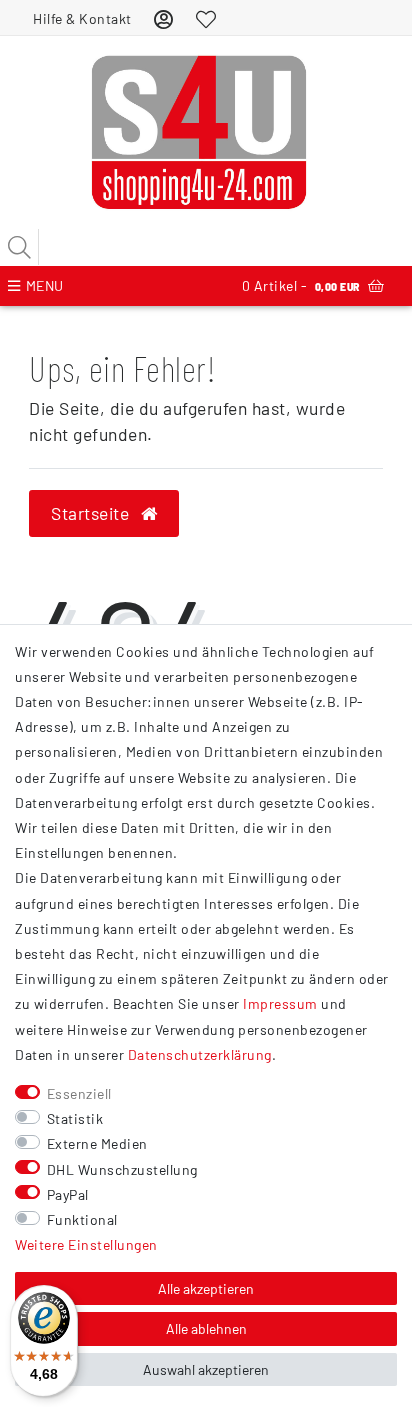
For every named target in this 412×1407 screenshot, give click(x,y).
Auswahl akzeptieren (206, 1369)
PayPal (68, 1194)
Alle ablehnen (206, 1328)
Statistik (75, 1118)
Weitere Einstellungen (86, 1244)
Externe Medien (97, 1143)
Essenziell (79, 1093)
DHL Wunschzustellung (122, 1169)
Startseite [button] (92, 513)
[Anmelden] (164, 18)
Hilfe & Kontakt (82, 18)
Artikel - (301, 285)
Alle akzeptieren (206, 1288)
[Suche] (20, 247)
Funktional (82, 1219)
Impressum (280, 1003)
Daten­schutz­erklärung (200, 1054)
